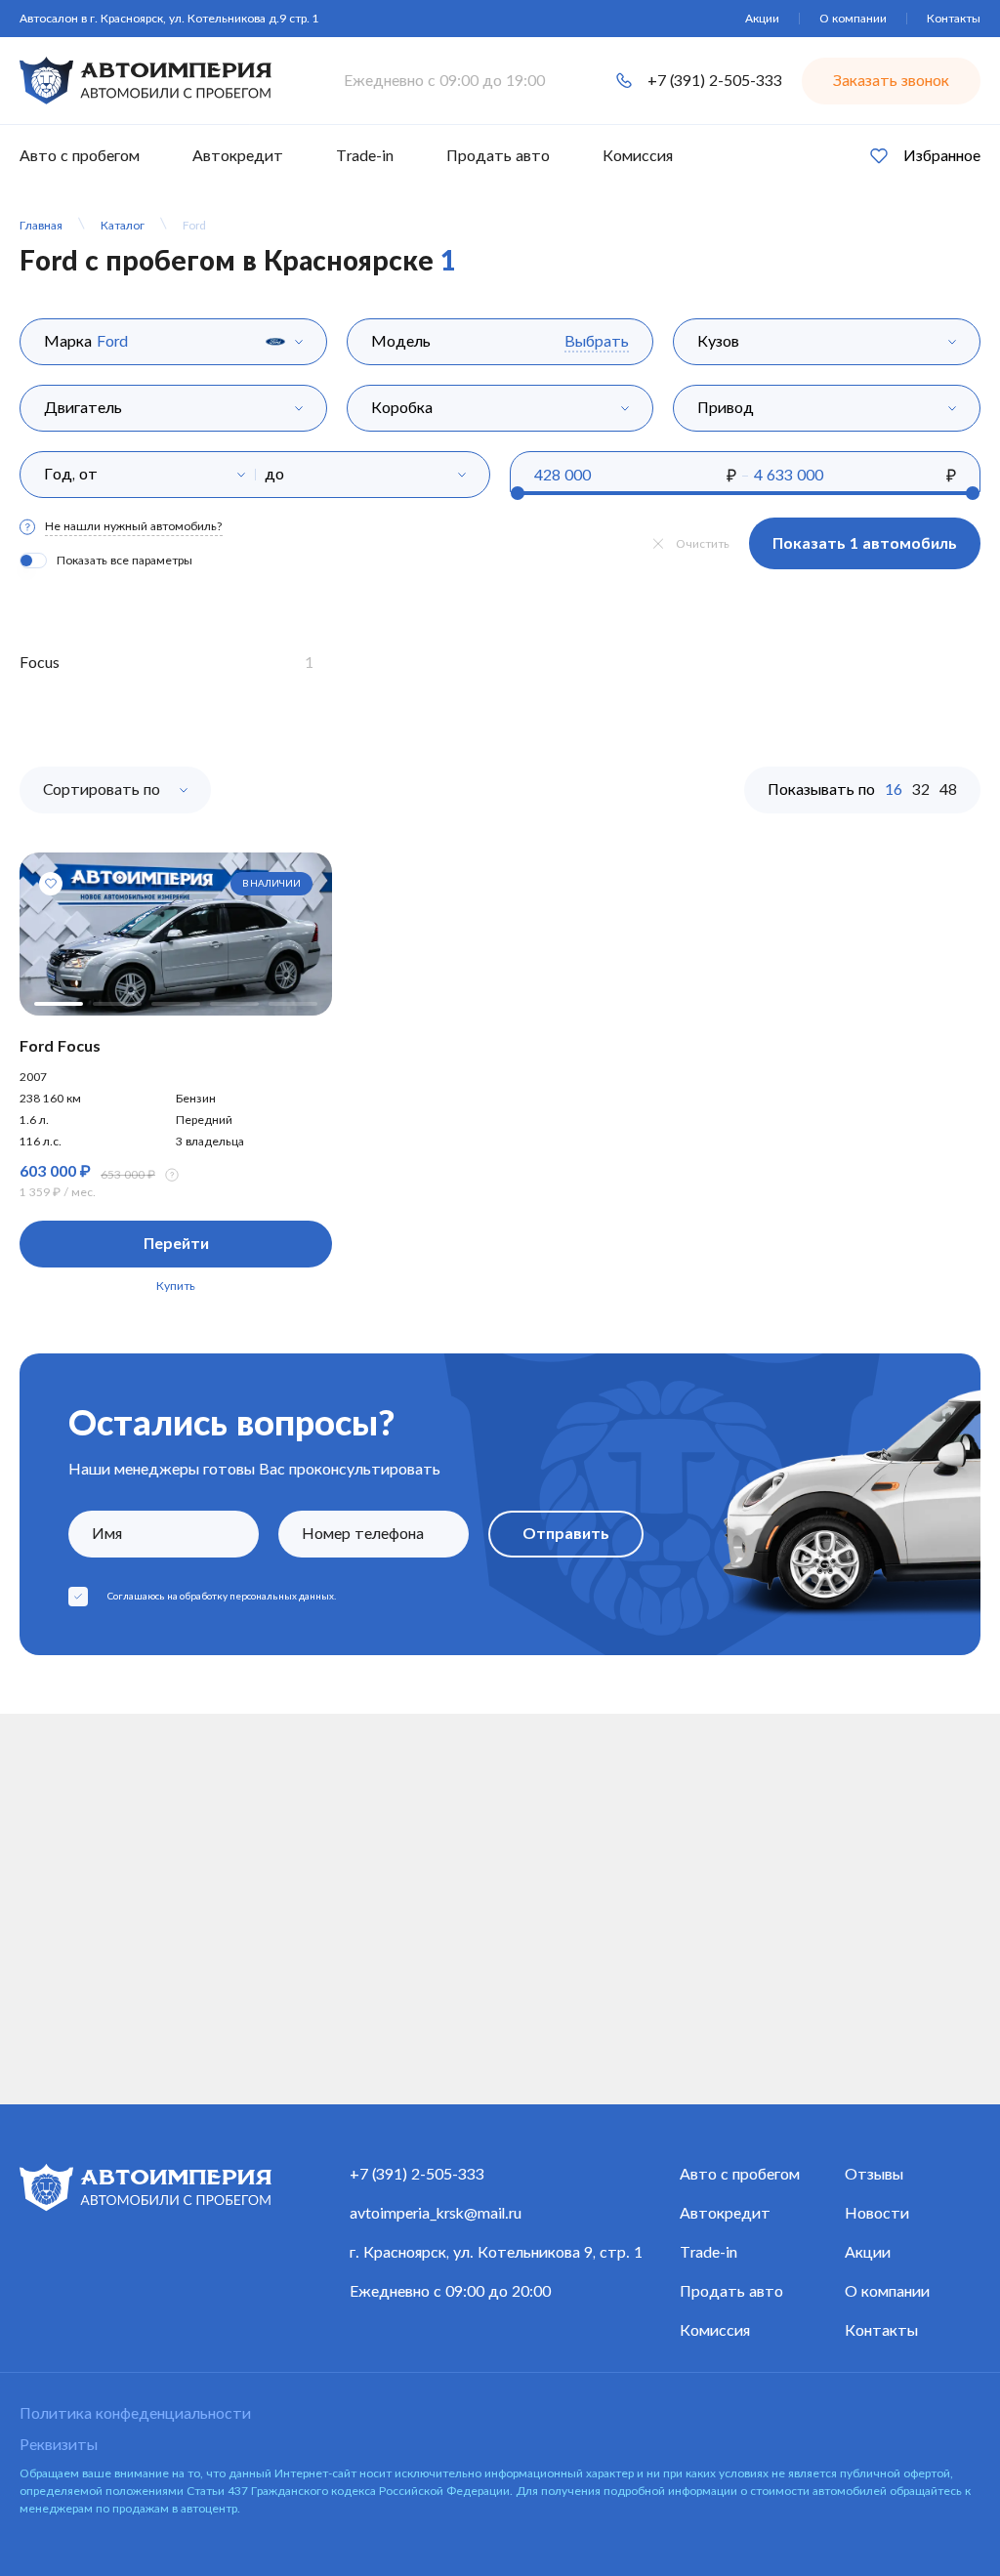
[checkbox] (78, 1597)
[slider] (518, 493)
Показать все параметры (125, 561)
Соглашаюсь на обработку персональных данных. (222, 1597)
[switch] (33, 561)
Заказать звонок (891, 81)
